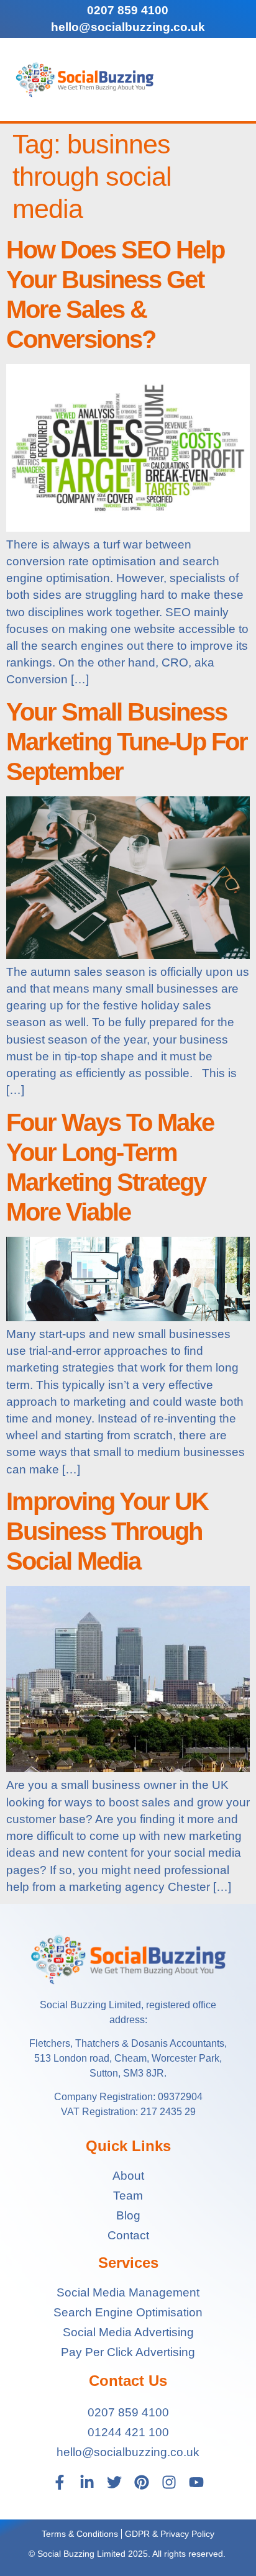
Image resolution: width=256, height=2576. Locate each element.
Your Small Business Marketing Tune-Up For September (127, 742)
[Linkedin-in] (87, 2482)
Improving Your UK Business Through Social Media (107, 1531)
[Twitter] (114, 2482)
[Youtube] (196, 2482)
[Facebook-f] (60, 2482)
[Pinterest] (142, 2482)
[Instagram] (169, 2482)
